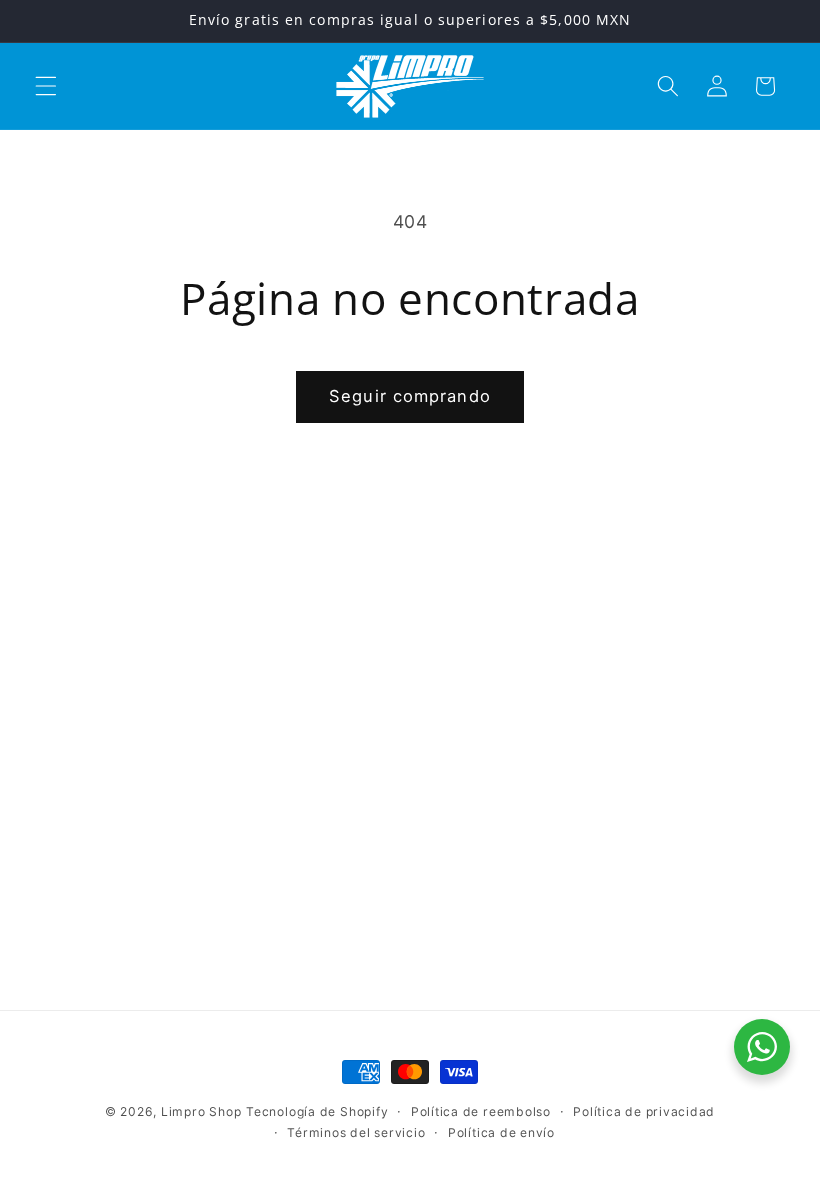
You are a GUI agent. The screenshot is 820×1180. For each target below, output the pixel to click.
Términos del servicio (356, 1132)
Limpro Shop (201, 1111)
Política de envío (501, 1132)
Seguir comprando (410, 396)
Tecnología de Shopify (317, 1111)
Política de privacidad (644, 1111)
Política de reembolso (481, 1111)
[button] (46, 86)
